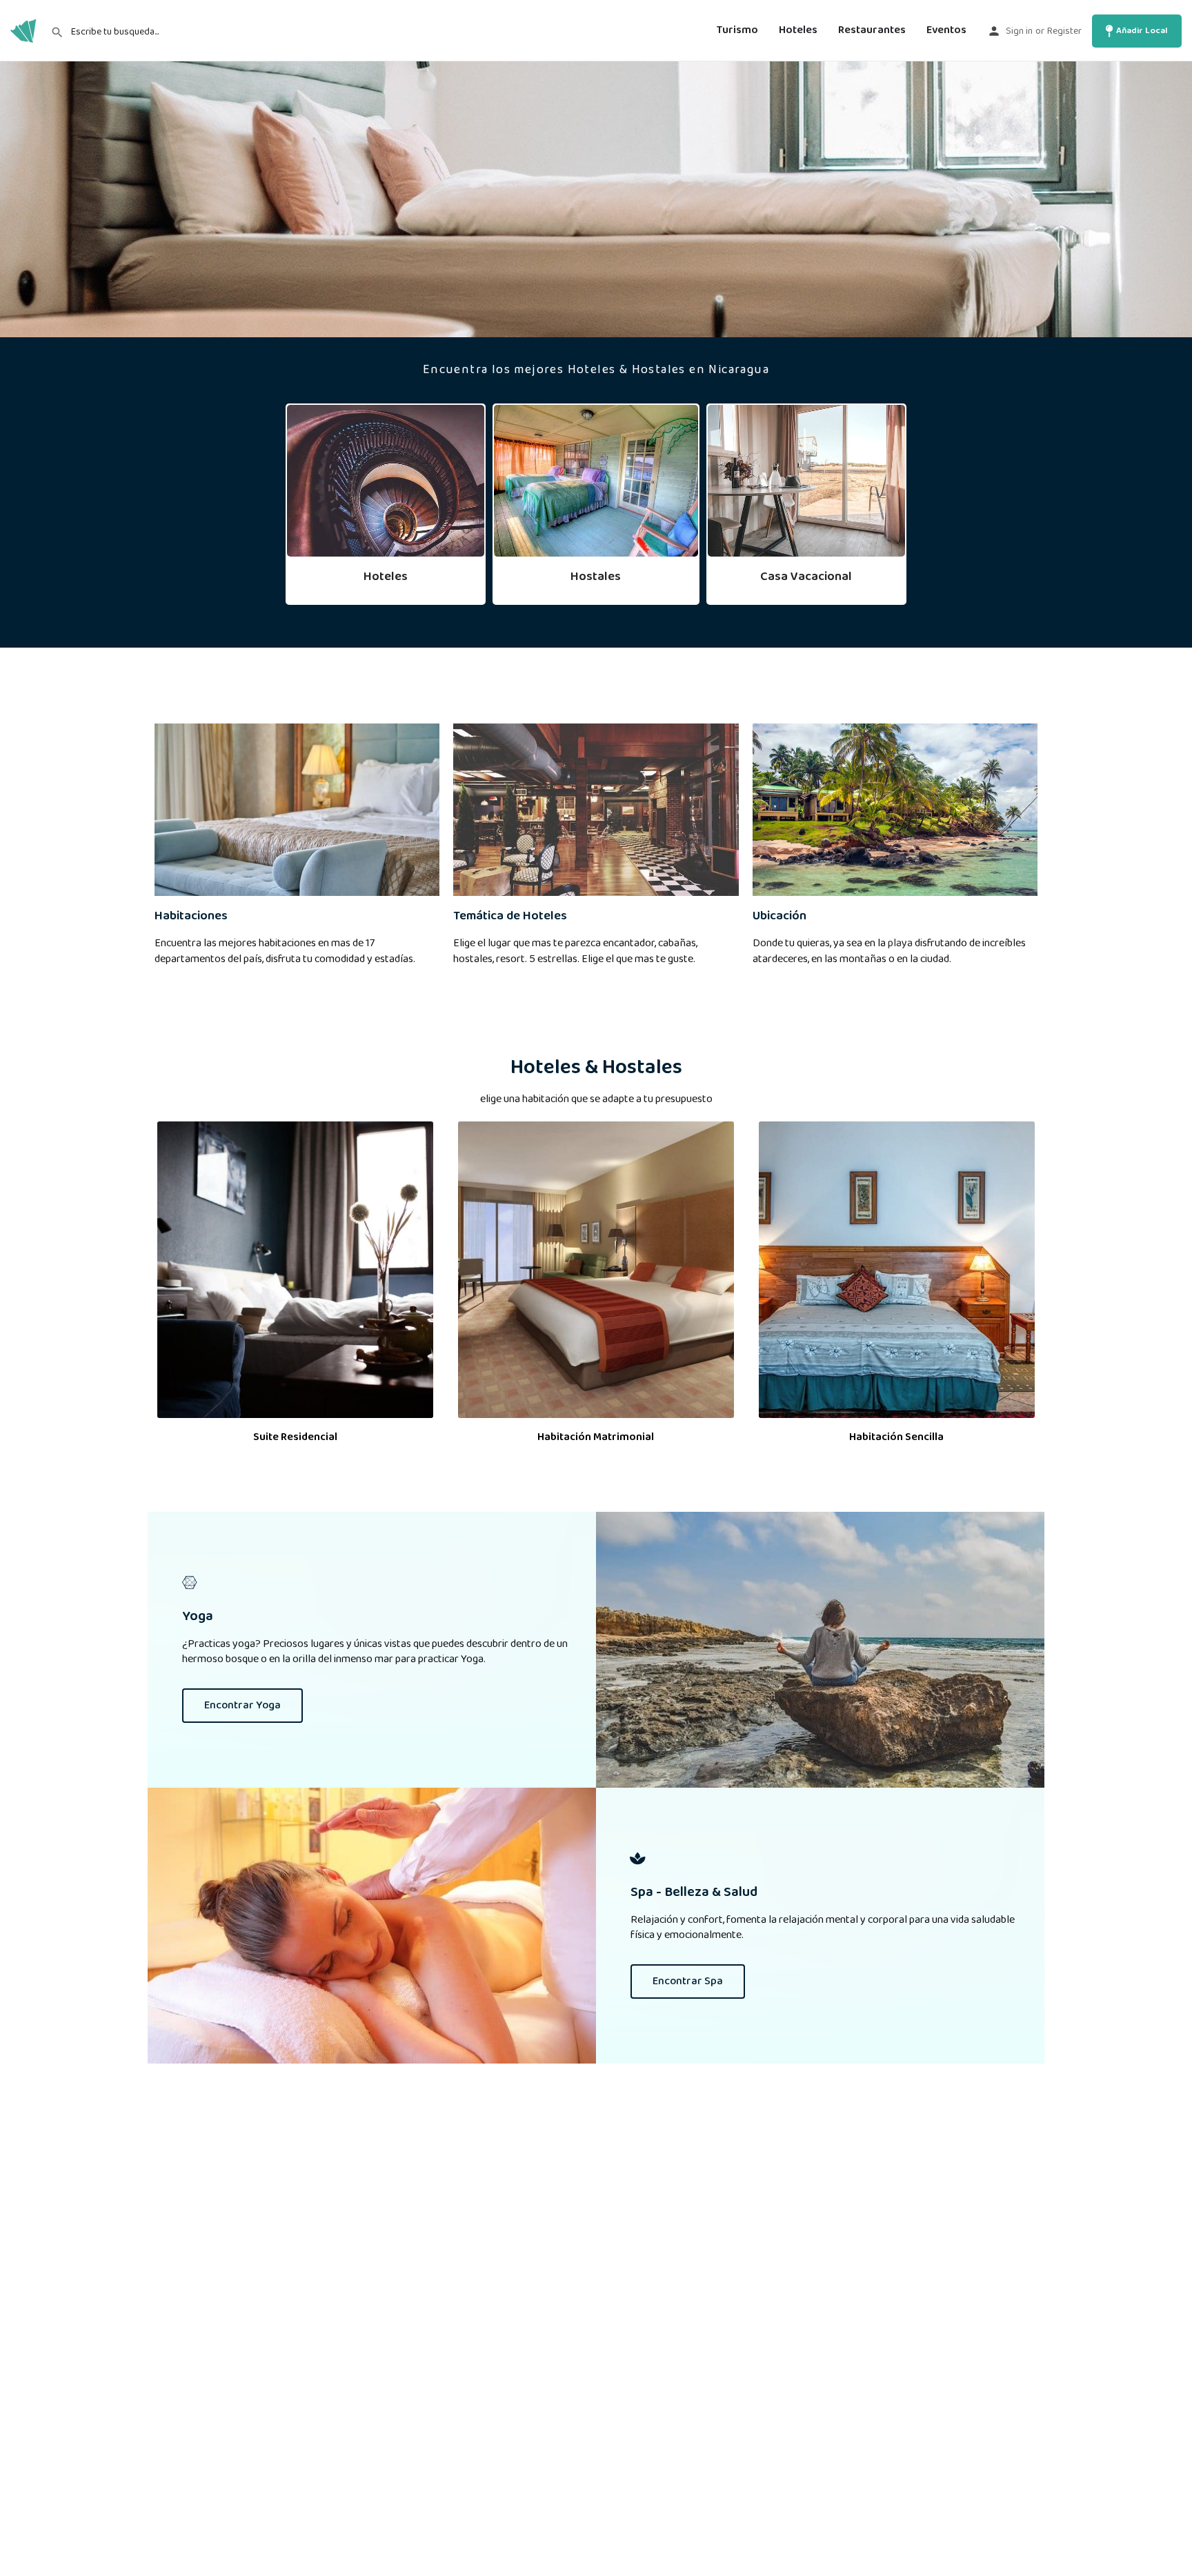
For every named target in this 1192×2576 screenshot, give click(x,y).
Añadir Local (1142, 31)
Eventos (946, 31)
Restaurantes (872, 31)
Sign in (1019, 31)
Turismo (737, 31)
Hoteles (798, 31)
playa (900, 943)
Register (1064, 31)
